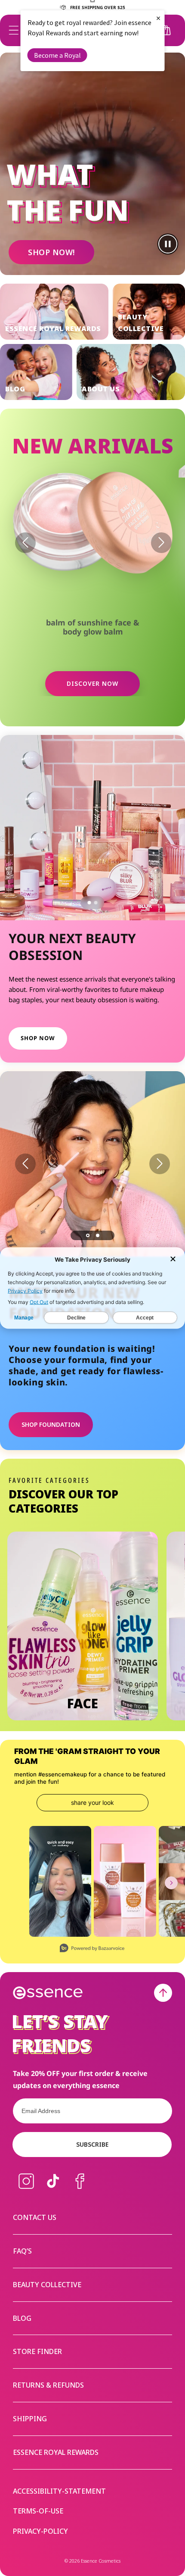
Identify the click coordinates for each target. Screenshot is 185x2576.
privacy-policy (40, 2531)
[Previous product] (25, 543)
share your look (92, 1802)
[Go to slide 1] (89, 903)
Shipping (30, 2419)
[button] (14, 30)
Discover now (92, 683)
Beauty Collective (47, 2285)
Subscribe (92, 2144)
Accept (145, 1318)
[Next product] (161, 543)
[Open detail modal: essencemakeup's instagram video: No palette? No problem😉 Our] (60, 1881)
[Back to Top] (163, 1993)
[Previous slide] (25, 1164)
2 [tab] (98, 1235)
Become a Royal (57, 55)
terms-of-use (38, 2511)
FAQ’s (22, 2251)
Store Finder (37, 2351)
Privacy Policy (25, 1291)
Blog (22, 2318)
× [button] (158, 18)
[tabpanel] (92, 1164)
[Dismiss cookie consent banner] (173, 1260)
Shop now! (51, 252)
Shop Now (38, 1038)
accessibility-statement (59, 2491)
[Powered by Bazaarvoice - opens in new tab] (92, 1949)
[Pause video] (168, 244)
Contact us (35, 2217)
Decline (76, 1318)
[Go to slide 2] (96, 903)
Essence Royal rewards (56, 2452)
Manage (24, 1318)
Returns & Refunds (48, 2385)
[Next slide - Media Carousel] (171, 1883)
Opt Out (39, 1302)
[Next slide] (160, 1164)
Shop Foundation (51, 1424)
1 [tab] (88, 1235)
